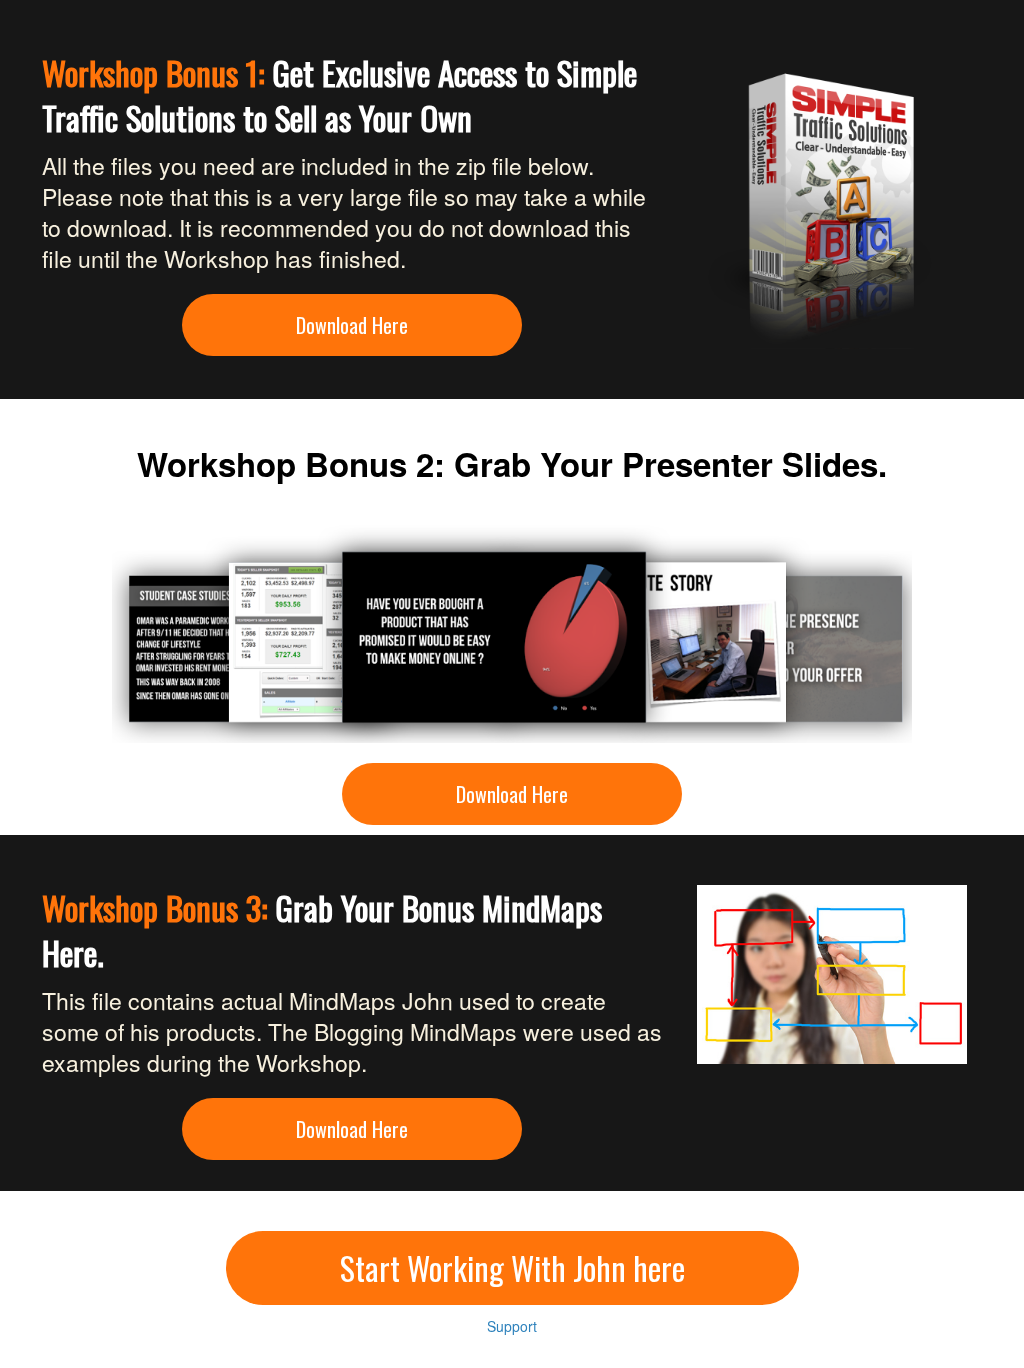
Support (512, 1326)
